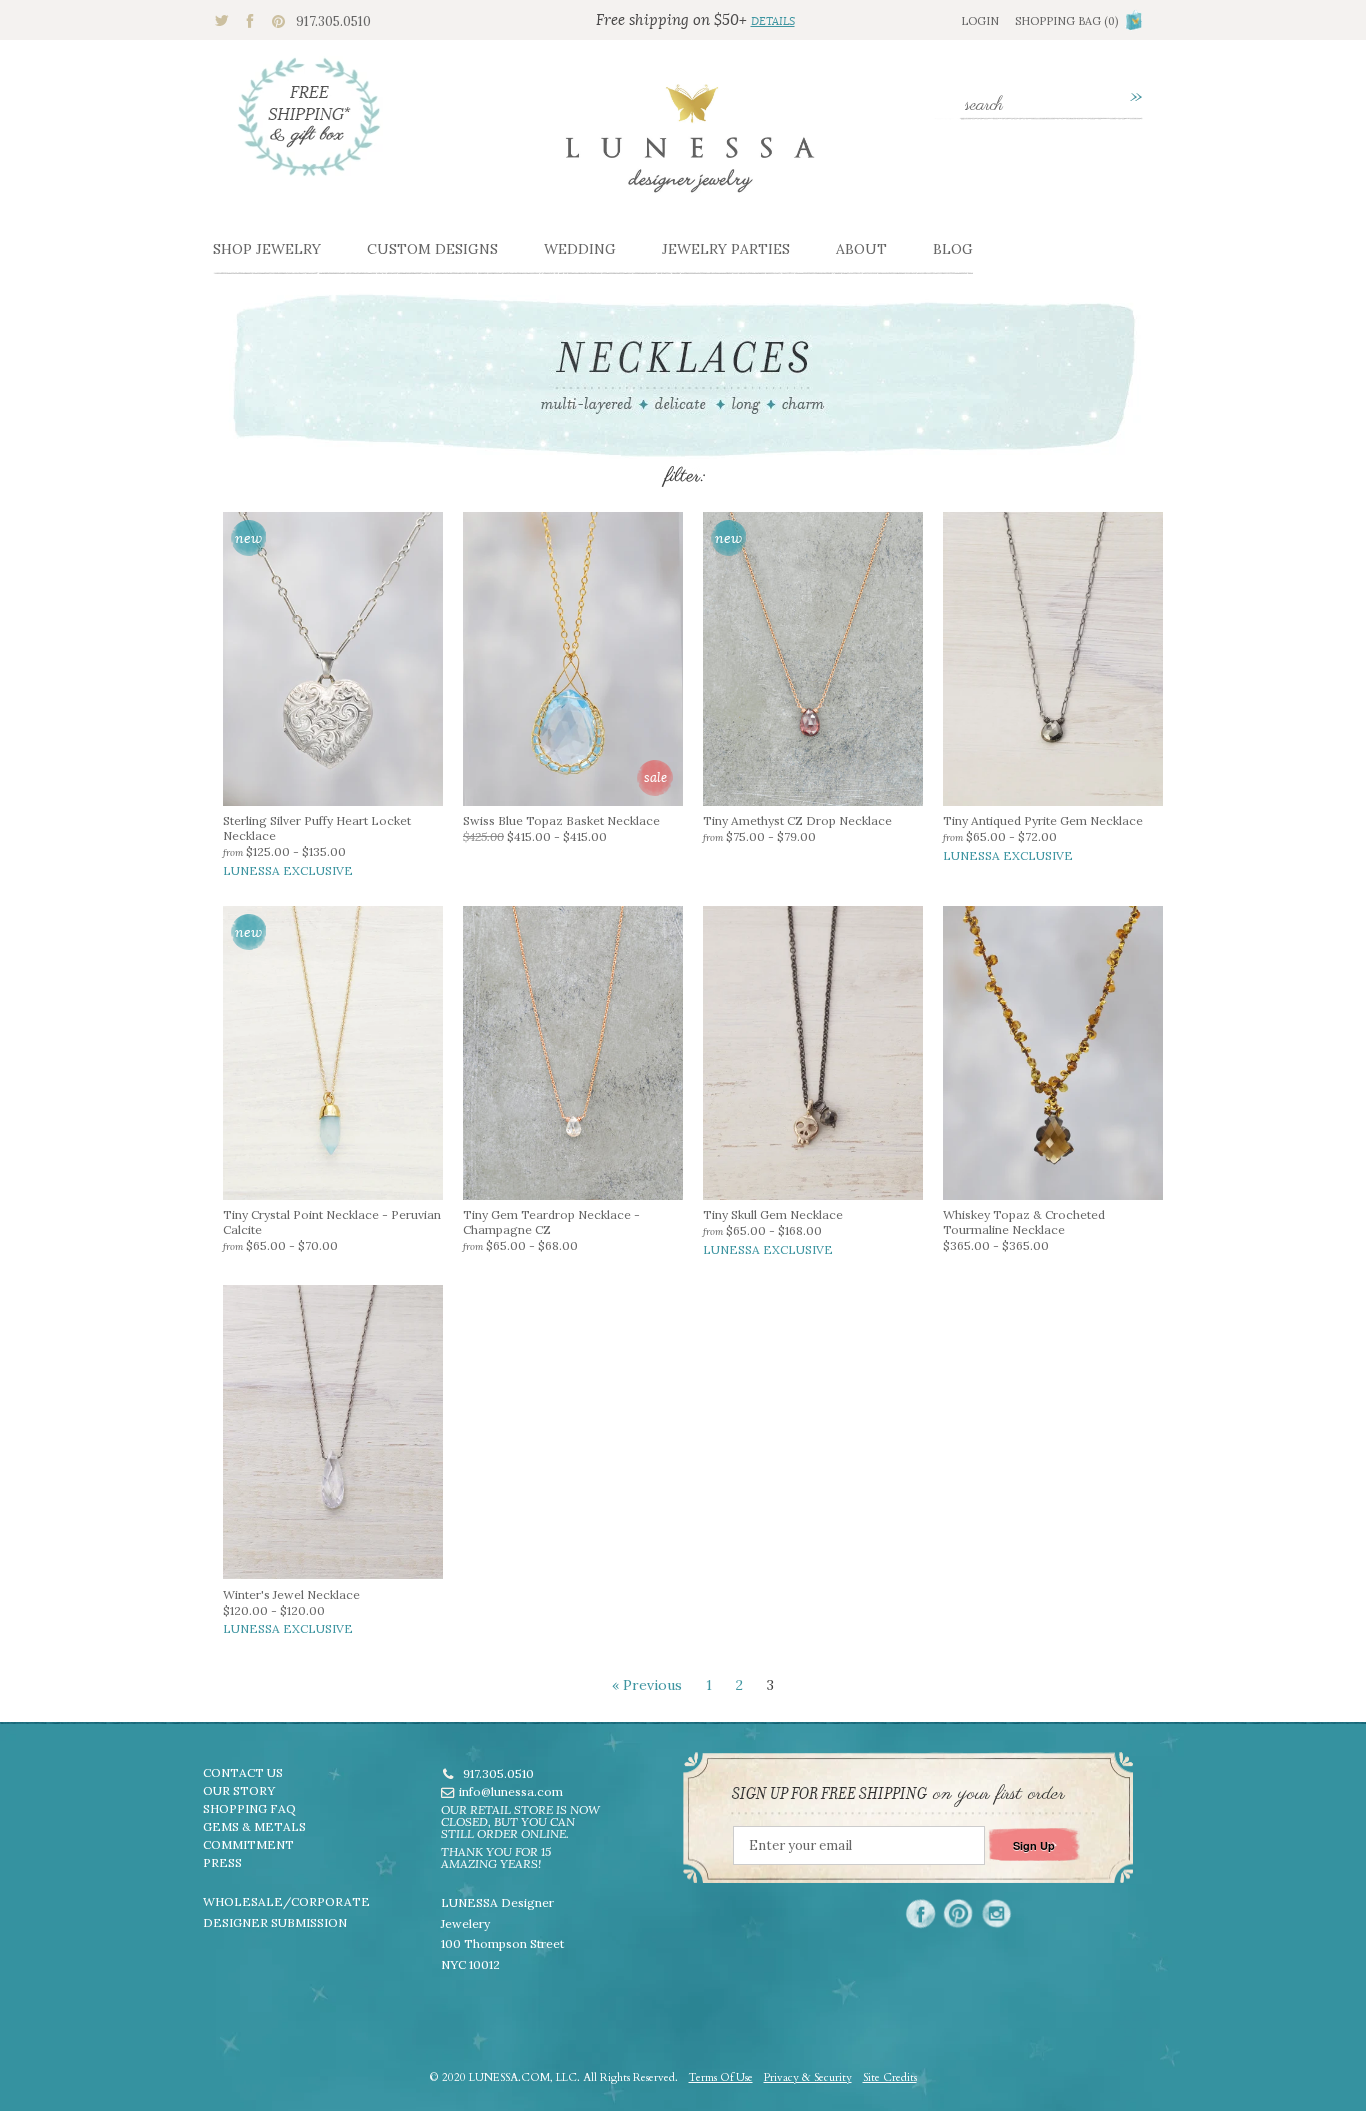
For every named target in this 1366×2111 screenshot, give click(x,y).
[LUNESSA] (690, 147)
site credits (890, 2077)
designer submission (275, 1922)
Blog (953, 249)
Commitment (248, 1844)
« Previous (647, 1685)
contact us (243, 1772)
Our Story (239, 1790)
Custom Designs (432, 249)
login (980, 21)
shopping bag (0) (1066, 21)
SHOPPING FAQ (249, 1808)
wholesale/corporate (286, 1901)
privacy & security (808, 2077)
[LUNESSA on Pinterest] (958, 1913)
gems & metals (254, 1826)
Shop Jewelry (267, 249)
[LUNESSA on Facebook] (920, 1913)
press (222, 1862)
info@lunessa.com (511, 1791)
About (861, 249)
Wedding (580, 249)
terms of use (721, 2077)
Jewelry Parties (726, 249)
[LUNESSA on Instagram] (996, 1913)
